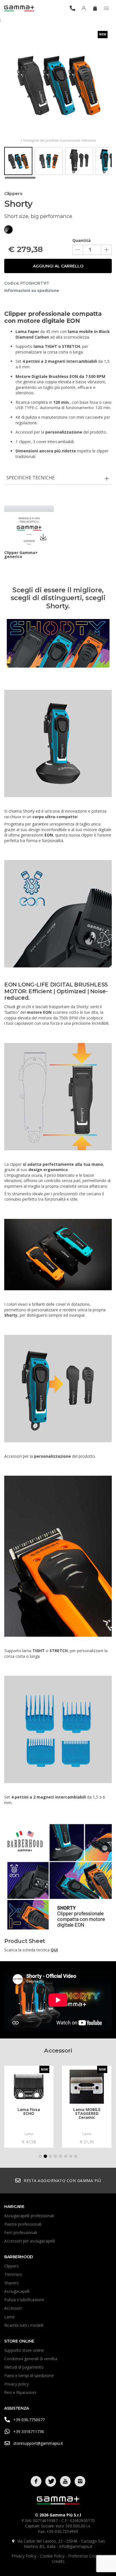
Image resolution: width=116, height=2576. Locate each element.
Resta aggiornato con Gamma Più (62, 2181)
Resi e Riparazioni (20, 2392)
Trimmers (13, 2274)
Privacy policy (16, 2384)
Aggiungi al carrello (58, 266)
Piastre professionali (23, 2224)
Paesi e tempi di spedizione (29, 2376)
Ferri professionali (21, 2233)
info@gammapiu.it (76, 2546)
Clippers (11, 2266)
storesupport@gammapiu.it (38, 2443)
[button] (40, 2156)
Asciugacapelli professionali (29, 2216)
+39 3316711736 (29, 2431)
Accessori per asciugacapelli (30, 2241)
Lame (9, 2317)
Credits (58, 2561)
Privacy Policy (24, 2556)
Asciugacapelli (17, 2291)
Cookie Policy (53, 2556)
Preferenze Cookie (86, 2556)
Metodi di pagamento (24, 2367)
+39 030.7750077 (29, 2420)
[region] (58, 163)
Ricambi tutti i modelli (24, 2325)
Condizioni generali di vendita (31, 2359)
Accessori (13, 2308)
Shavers (11, 2283)
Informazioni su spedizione (32, 290)
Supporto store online (24, 2350)
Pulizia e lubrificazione (24, 2300)
